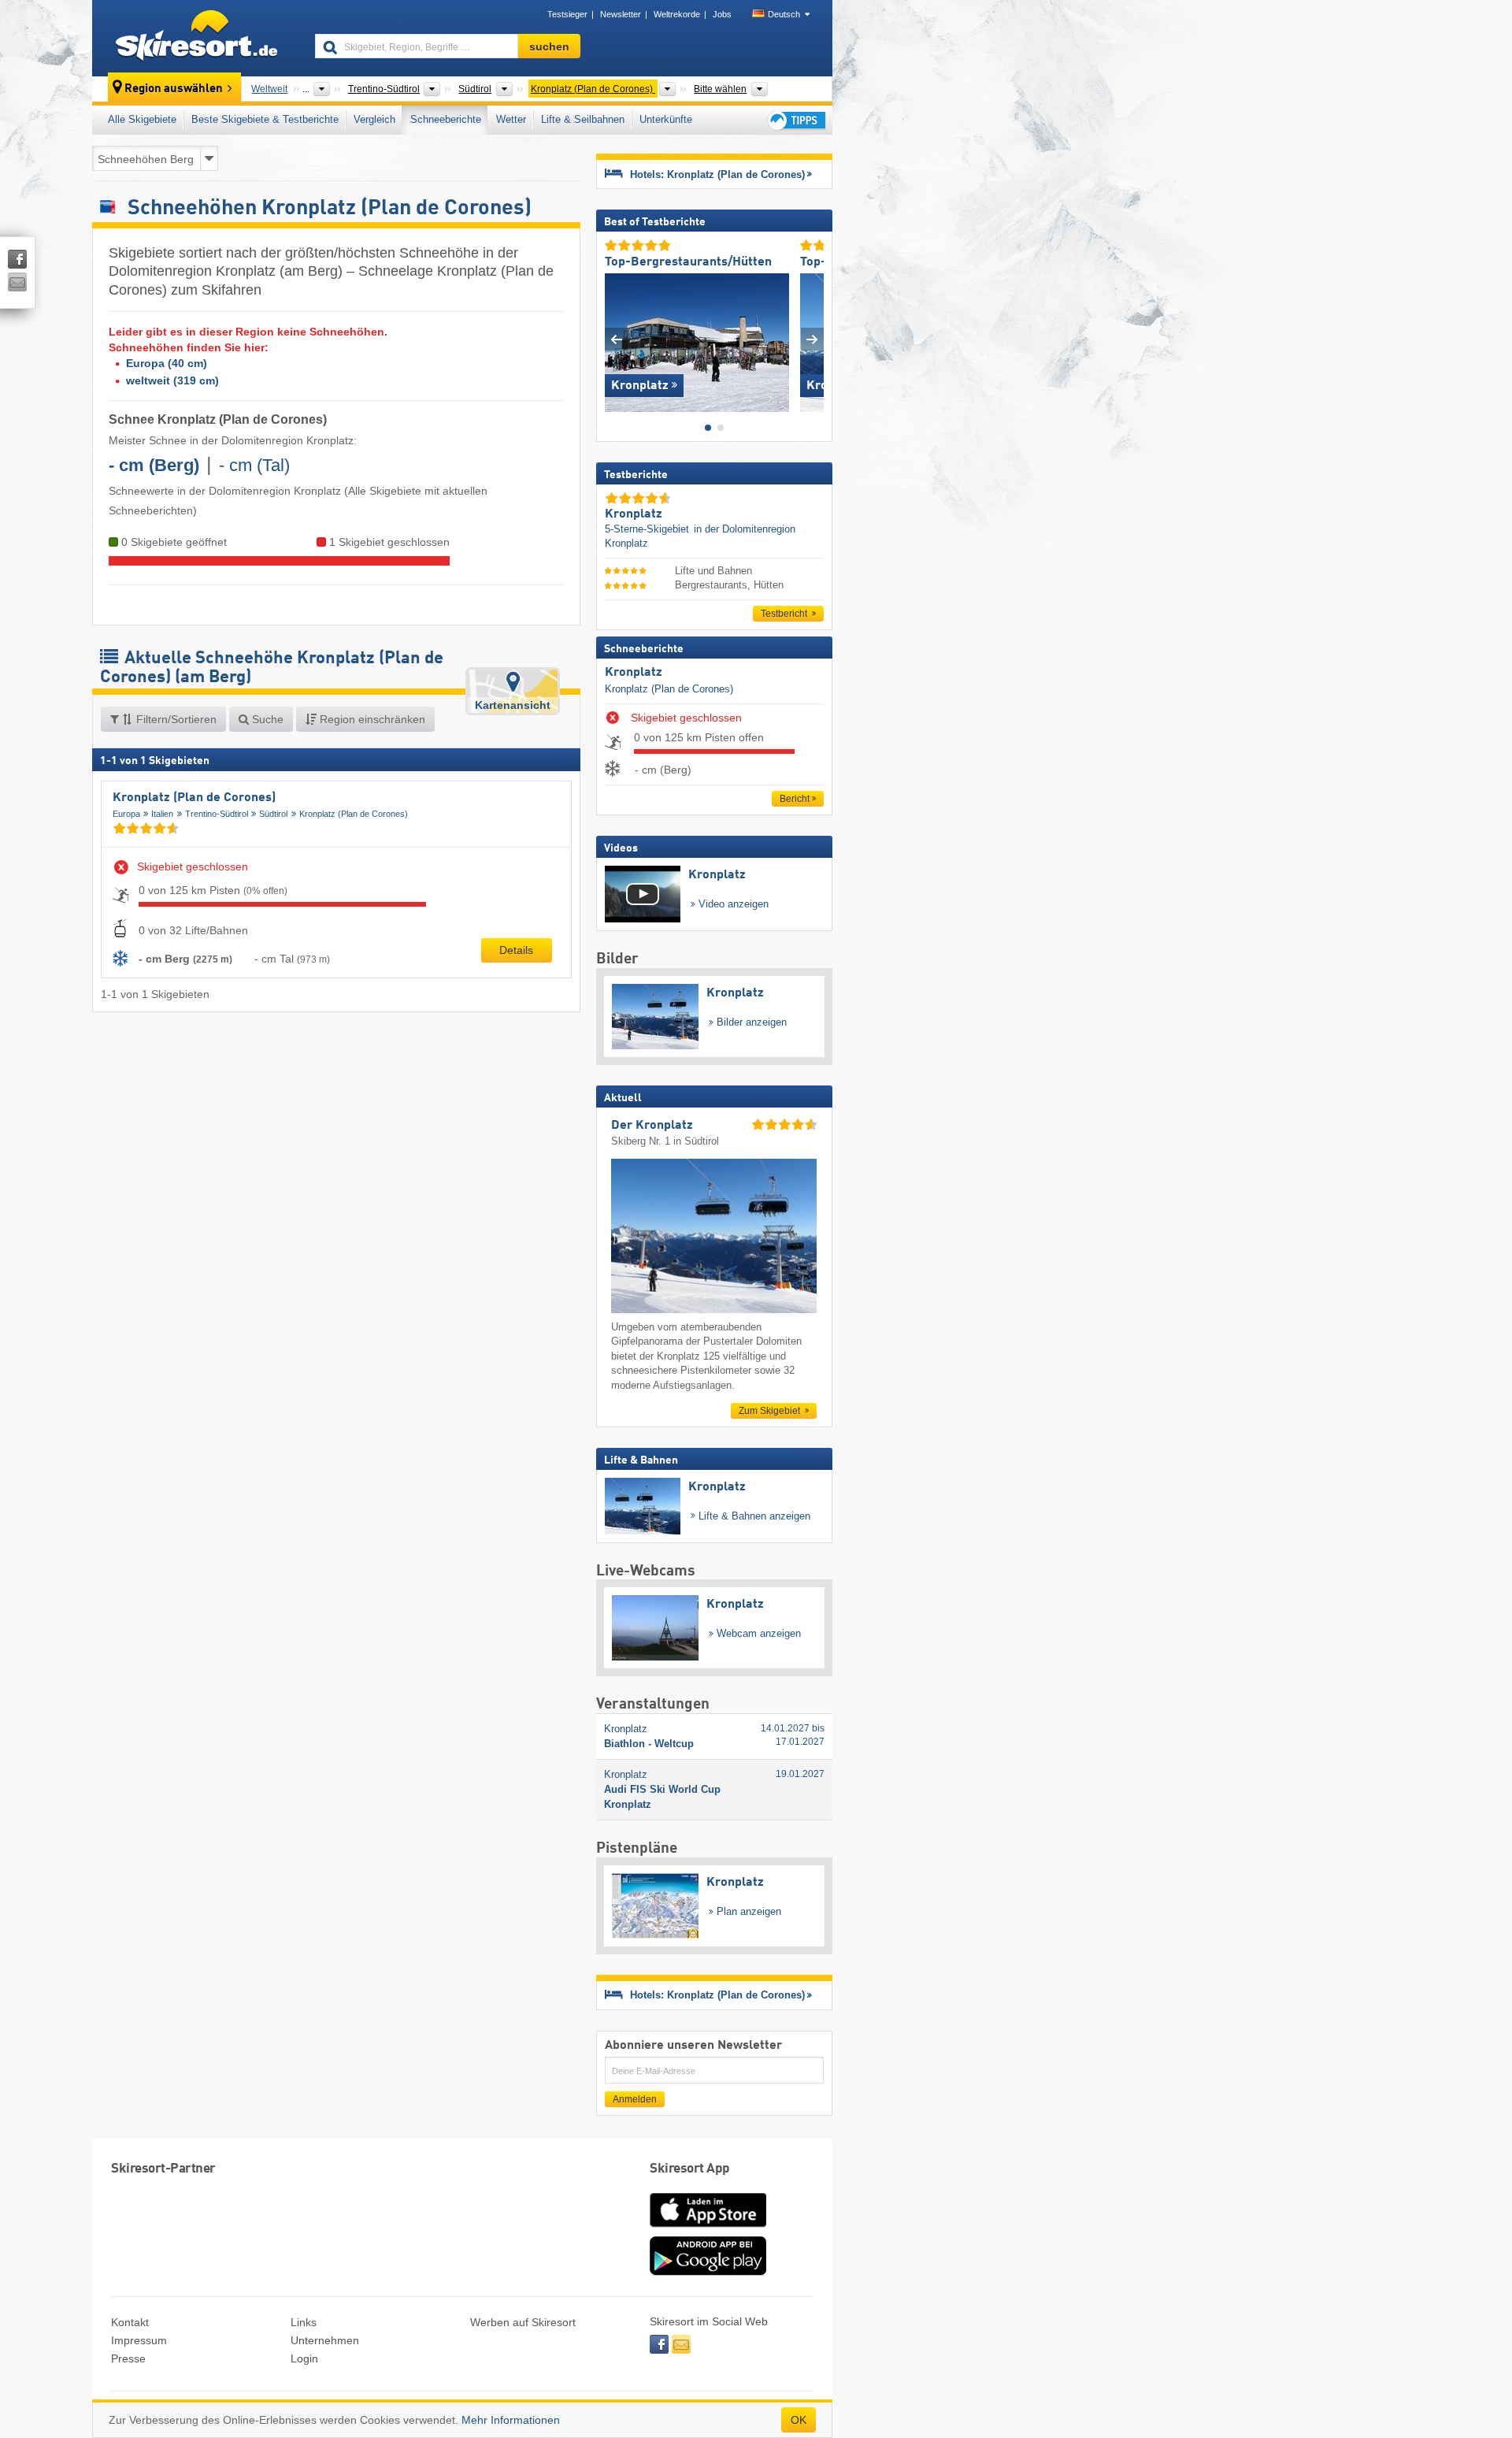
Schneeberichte (446, 119)
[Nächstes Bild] (812, 339)
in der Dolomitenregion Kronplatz (700, 536)
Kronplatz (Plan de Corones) (194, 798)
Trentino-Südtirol (217, 814)
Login (304, 2358)
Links (304, 2322)
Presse (128, 2358)
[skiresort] (196, 38)
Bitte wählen (720, 89)
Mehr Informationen (511, 2420)
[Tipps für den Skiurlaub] (795, 120)
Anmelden (635, 2099)
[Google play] (708, 2272)
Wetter (511, 119)
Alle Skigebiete (142, 119)
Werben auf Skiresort (523, 2322)
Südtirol (273, 814)
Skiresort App (690, 2169)
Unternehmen (325, 2340)
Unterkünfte (666, 119)
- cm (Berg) (154, 465)
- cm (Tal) (254, 465)
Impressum (139, 2340)
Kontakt (130, 2322)
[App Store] (708, 2228)
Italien (162, 814)
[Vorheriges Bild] (616, 339)
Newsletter (621, 14)
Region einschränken (371, 719)
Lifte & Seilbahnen (583, 119)
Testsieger (567, 14)
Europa (126, 814)
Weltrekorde (677, 14)
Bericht (795, 799)
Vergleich (374, 119)
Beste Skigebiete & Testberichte (265, 119)
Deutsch (784, 14)
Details (516, 950)
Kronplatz (634, 673)
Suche (266, 719)
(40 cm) (167, 363)
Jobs (722, 14)
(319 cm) (172, 380)
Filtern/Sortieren (175, 719)
